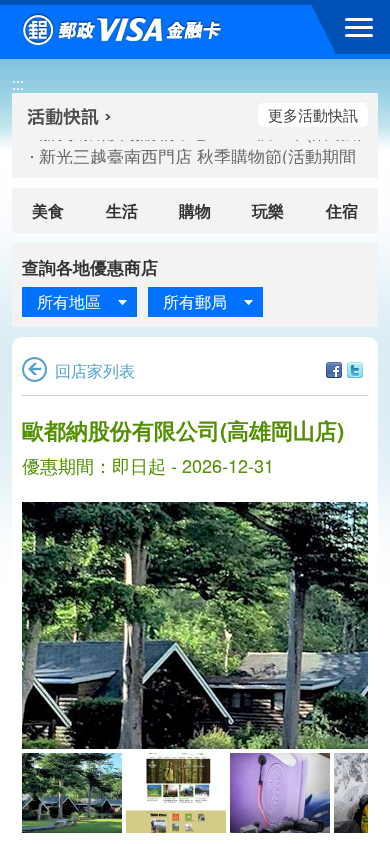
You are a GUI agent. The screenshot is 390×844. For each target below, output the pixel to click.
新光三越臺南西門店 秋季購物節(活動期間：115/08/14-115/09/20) (189, 156)
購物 (195, 210)
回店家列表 (95, 370)
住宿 (342, 210)
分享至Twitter (355, 370)
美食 (48, 210)
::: (18, 83)
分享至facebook (334, 370)
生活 (122, 210)
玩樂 (268, 210)
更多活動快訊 (313, 114)
